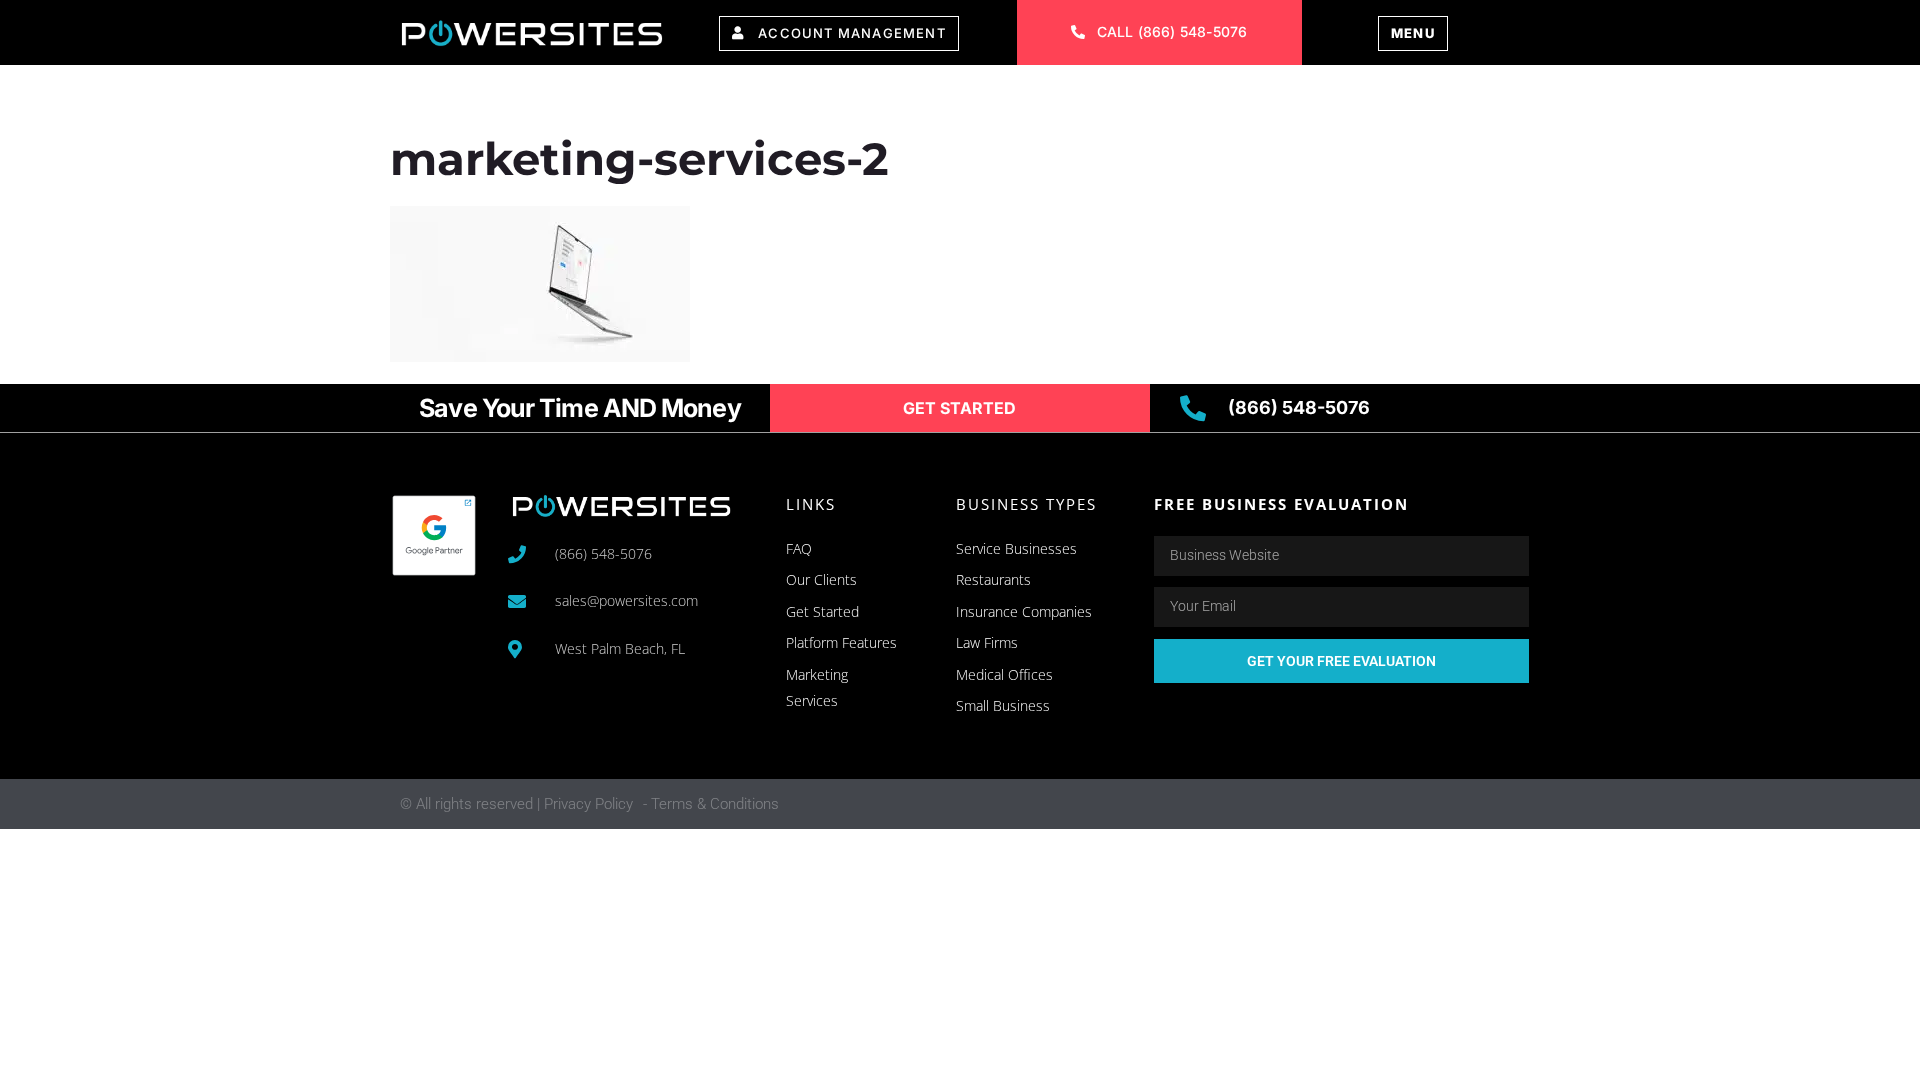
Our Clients (947, 97)
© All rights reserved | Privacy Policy (516, 804)
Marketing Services (760, 97)
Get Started (1427, 97)
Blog (1309, 97)
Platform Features (540, 97)
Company (1085, 97)
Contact (1207, 97)
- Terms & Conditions (711, 804)
